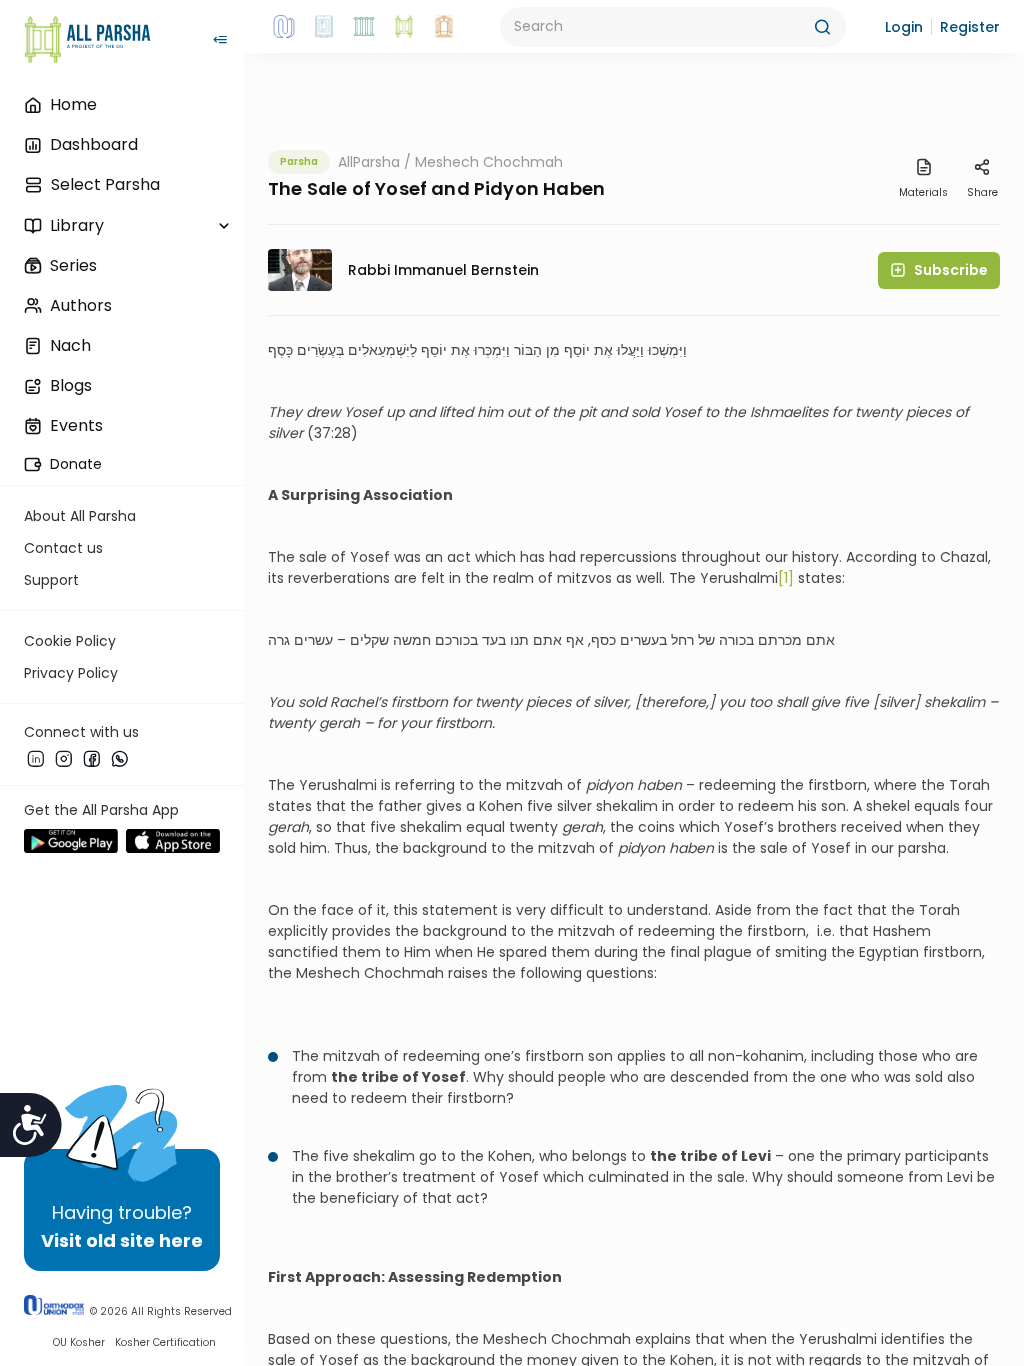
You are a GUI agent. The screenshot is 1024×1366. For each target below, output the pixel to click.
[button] (904, 27)
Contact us (63, 548)
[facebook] (92, 759)
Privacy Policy (71, 673)
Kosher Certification (165, 1342)
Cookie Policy (70, 641)
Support (51, 580)
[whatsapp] (120, 759)
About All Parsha (80, 516)
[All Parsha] (404, 27)
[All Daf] (444, 27)
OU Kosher (79, 1342)
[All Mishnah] (324, 27)
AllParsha (369, 162)
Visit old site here (122, 1240)
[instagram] (64, 759)
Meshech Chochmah (489, 162)
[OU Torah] (284, 27)
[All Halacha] (364, 27)
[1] (786, 578)
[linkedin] (36, 759)
